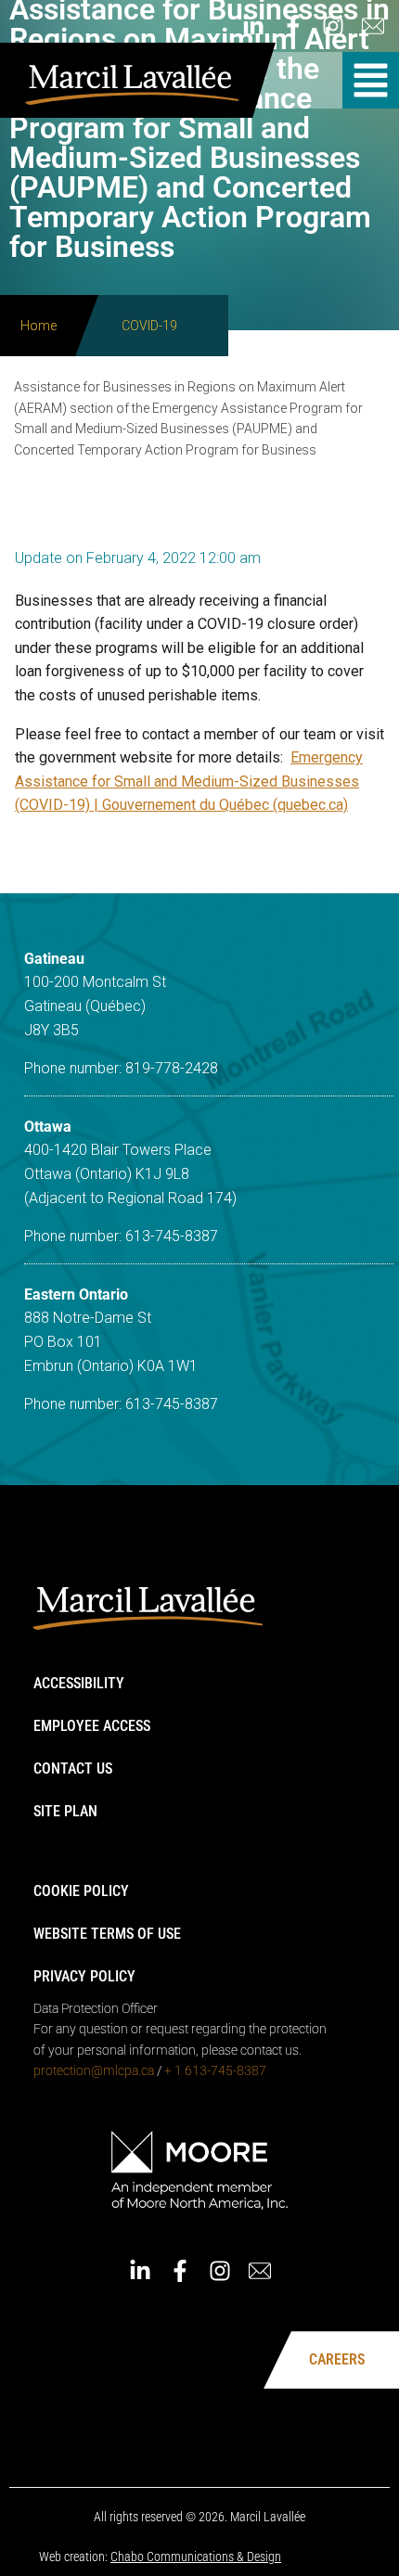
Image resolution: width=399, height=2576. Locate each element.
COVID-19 (149, 326)
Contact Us (73, 1769)
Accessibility (79, 1683)
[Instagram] (333, 26)
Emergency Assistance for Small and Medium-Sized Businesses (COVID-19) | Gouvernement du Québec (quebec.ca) (189, 781)
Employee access (92, 1726)
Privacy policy (84, 1976)
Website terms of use (107, 1934)
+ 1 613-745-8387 (215, 2070)
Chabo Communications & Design (196, 2557)
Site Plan (65, 1811)
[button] (371, 80)
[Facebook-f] (293, 26)
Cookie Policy (81, 1891)
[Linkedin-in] (253, 26)
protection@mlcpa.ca (94, 2070)
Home (39, 326)
